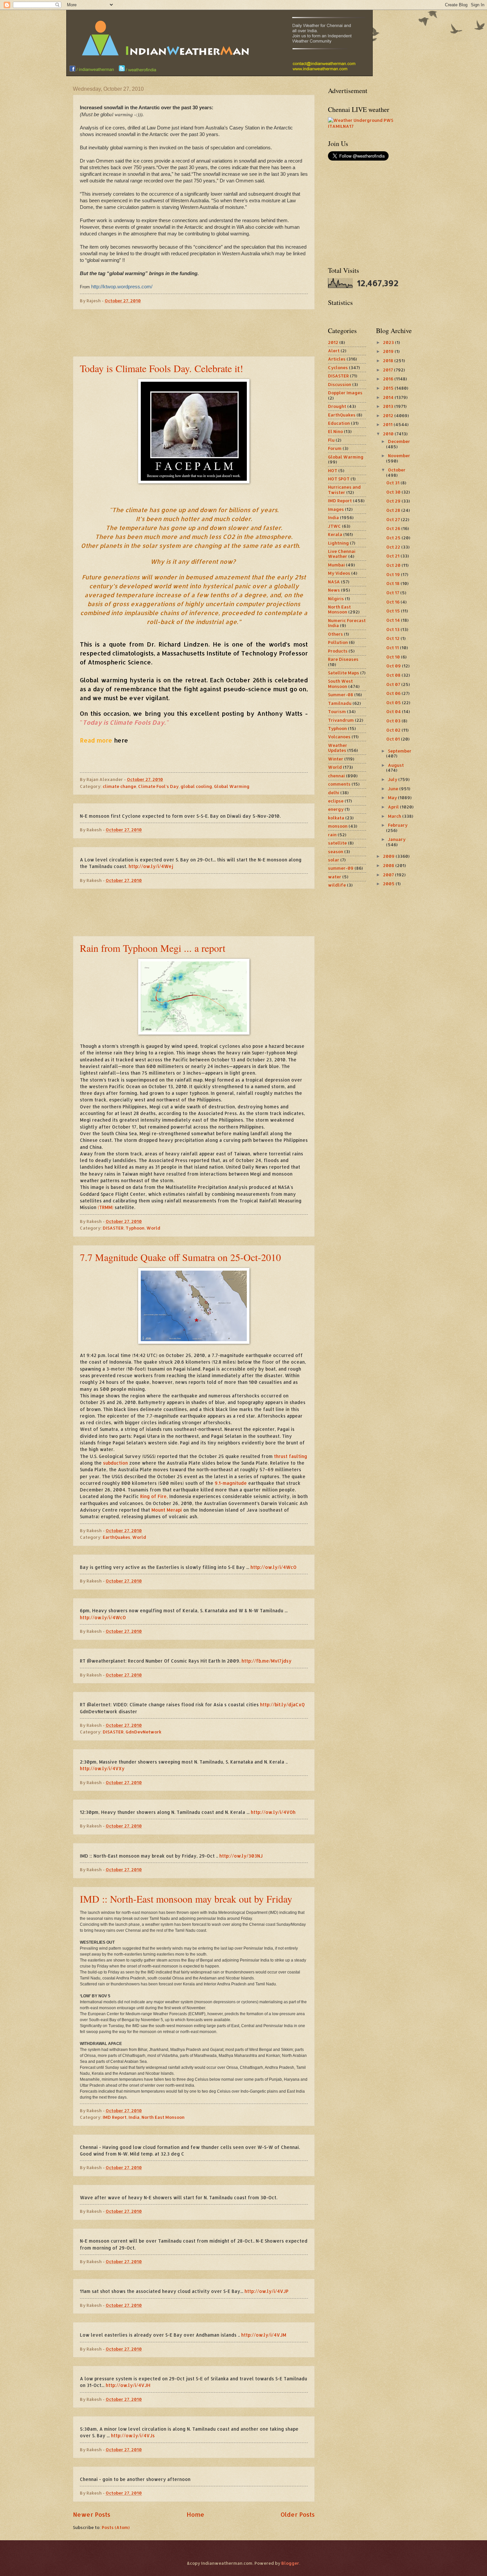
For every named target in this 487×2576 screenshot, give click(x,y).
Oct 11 (393, 648)
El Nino (335, 431)
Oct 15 (394, 611)
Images (336, 509)
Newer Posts (92, 2514)
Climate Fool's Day (158, 786)
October (397, 470)
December (399, 441)
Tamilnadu (340, 703)
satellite (337, 843)
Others (335, 634)
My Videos (339, 573)
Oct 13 (393, 629)
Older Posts (298, 2514)
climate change (119, 786)
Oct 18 (393, 583)
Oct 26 (394, 528)
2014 (389, 397)
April (394, 807)
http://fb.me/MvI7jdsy (267, 1661)
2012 (333, 342)
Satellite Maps (344, 673)
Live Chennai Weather (342, 554)
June (394, 789)
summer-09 (341, 868)
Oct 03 (394, 721)
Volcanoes (339, 737)
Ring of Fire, (154, 1496)
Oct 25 (394, 538)
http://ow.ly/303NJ (241, 1856)
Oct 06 (394, 693)
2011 (388, 424)
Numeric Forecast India (347, 623)
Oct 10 (394, 657)
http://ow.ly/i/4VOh (273, 1812)
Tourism (337, 711)
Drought (337, 406)
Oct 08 (394, 675)
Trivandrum (341, 720)
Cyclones (338, 367)
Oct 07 (394, 684)
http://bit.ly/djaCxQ (282, 1704)
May (393, 798)
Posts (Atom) (116, 2527)
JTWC (334, 526)
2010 (389, 434)
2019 (389, 351)
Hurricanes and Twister (344, 489)
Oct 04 (394, 711)
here (121, 740)
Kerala (335, 534)
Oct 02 (394, 730)
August (396, 765)
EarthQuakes (116, 1537)
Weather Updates (338, 748)
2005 (389, 884)
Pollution (338, 642)
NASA (334, 582)
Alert (334, 351)
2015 (389, 388)
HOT (333, 470)
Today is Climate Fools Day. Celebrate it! (162, 368)
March (395, 816)
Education (339, 423)
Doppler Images (345, 393)
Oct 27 (394, 519)
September (400, 751)
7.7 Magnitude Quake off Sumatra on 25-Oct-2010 (180, 1257)
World (153, 1228)
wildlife (337, 885)
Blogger (290, 2563)
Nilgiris (336, 599)
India (134, 2117)
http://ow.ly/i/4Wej (151, 866)
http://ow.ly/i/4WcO (273, 1567)
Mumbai (336, 565)
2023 (389, 342)
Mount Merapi (167, 1510)
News (334, 590)
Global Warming (232, 786)
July (393, 779)
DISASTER (113, 1228)
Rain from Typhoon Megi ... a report (153, 948)
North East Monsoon (163, 2117)
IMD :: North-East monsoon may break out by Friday (186, 1899)
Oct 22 (394, 547)
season (336, 851)
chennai (336, 776)
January (397, 839)
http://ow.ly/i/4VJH (128, 2385)
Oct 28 (394, 510)
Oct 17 (393, 593)
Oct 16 (393, 602)
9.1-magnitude (231, 1483)
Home (195, 2514)
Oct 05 (394, 703)
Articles (337, 359)
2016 (389, 379)
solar (334, 860)
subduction (115, 1463)
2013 (389, 406)
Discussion (340, 384)
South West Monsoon (340, 683)
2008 (389, 865)
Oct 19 (394, 574)
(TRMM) (106, 1207)
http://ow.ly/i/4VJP (267, 2291)
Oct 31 (393, 483)
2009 (389, 856)
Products (338, 651)
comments (339, 784)
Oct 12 (393, 638)
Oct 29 (394, 501)
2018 (389, 361)
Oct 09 (394, 666)
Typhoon (135, 1228)
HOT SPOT (339, 479)
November (399, 456)
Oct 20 (394, 565)
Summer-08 (341, 695)
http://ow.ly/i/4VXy (102, 1768)
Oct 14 (394, 620)
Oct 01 (394, 739)
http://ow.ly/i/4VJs (133, 2435)
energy (336, 809)
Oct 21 (393, 556)
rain (332, 835)
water (335, 877)
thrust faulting (291, 1456)
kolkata (336, 818)
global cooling (196, 786)
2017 (388, 370)
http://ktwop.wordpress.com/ (122, 287)
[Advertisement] (194, 333)
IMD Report (115, 2117)
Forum (335, 448)
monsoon (338, 826)
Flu (331, 440)
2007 (389, 875)
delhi (334, 793)
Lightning (338, 543)
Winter (336, 759)
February (398, 825)
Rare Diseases (343, 659)
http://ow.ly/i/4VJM (264, 2335)
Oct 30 (394, 492)
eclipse (336, 801)
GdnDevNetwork (143, 1732)
